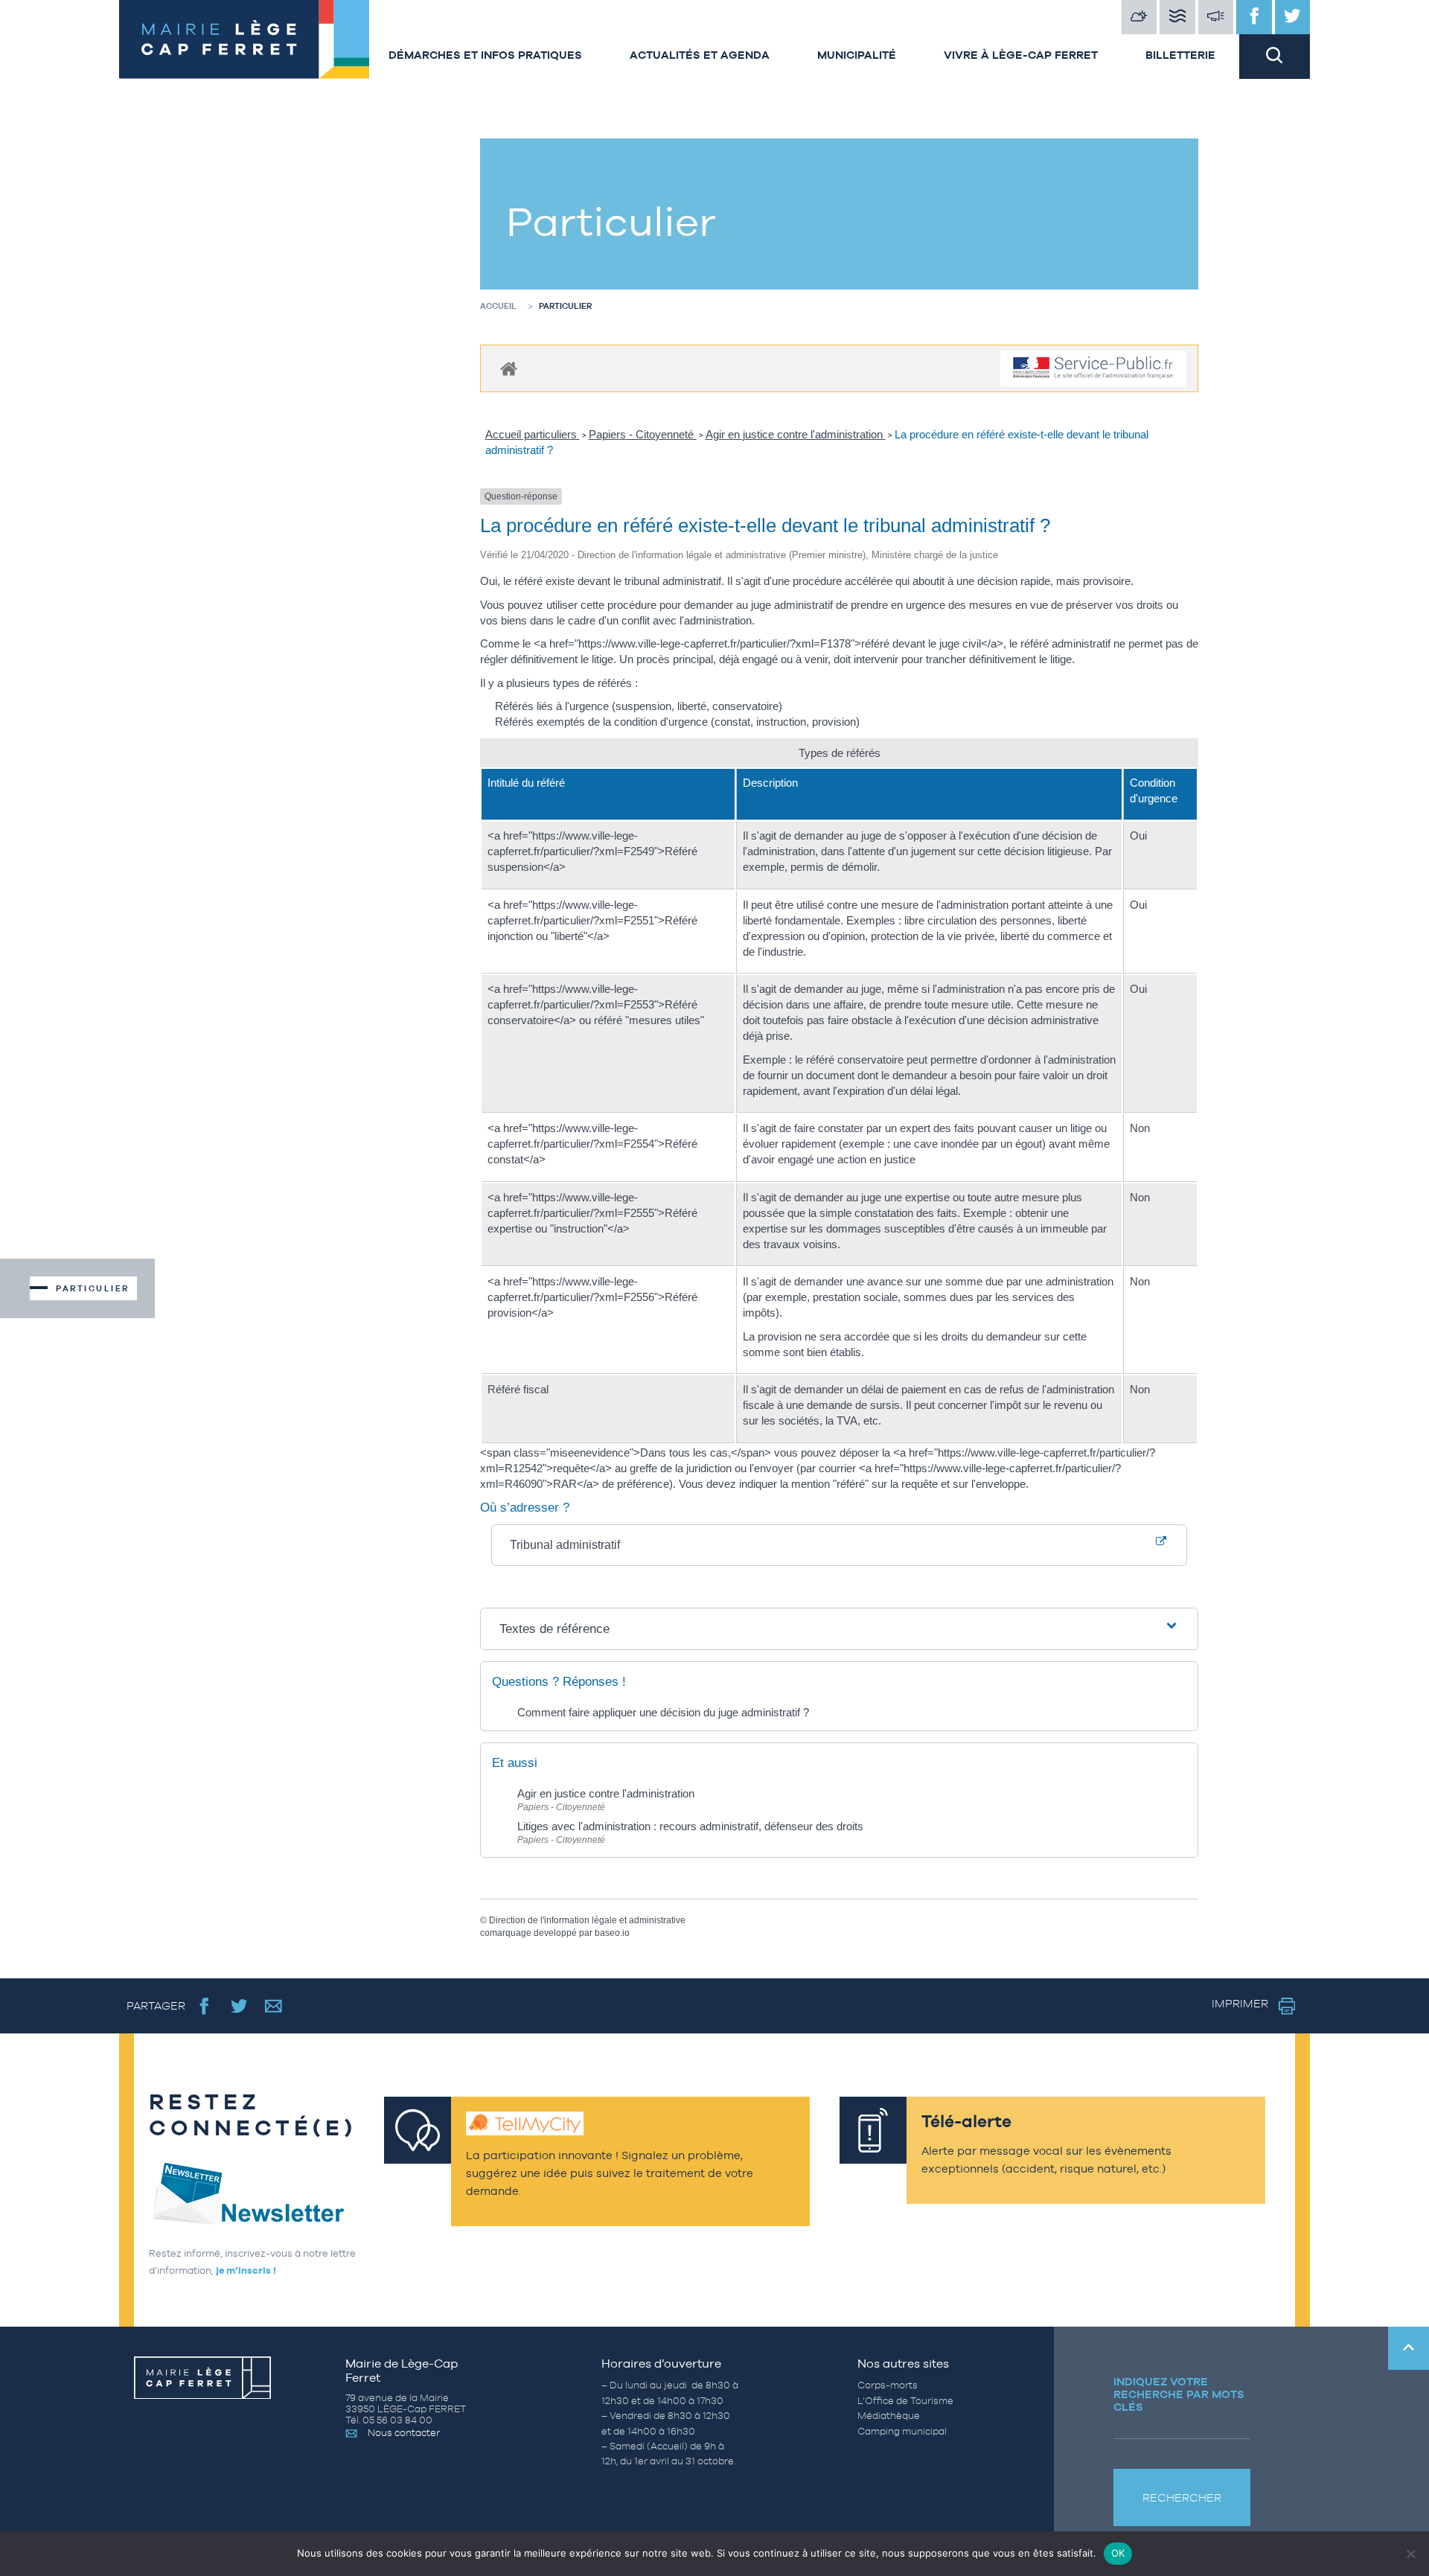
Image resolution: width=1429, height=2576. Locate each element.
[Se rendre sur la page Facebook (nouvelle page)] (204, 2005)
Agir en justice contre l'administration (796, 434)
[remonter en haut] (1409, 2348)
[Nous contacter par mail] (274, 2005)
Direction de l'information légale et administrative (587, 1920)
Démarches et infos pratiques (485, 55)
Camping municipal (902, 2431)
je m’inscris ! (246, 2270)
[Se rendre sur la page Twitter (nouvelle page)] (239, 2005)
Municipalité (857, 55)
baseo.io (612, 1933)
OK (1118, 2553)
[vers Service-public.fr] (1093, 369)
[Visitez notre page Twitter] (1293, 17)
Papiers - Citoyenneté (643, 434)
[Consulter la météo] (1139, 17)
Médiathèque (889, 2416)
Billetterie (1180, 55)
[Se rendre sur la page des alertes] (1216, 17)
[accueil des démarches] (509, 368)
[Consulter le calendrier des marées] (1177, 17)
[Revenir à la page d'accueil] (242, 39)
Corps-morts (888, 2385)
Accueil (498, 306)
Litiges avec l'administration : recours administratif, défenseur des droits (690, 1826)
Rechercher (1182, 2497)
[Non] (1410, 2554)
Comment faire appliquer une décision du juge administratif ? (663, 1712)
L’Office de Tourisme (905, 2401)
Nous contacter (404, 2433)
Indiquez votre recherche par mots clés (1179, 2394)
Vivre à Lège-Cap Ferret (1021, 55)
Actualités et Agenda (700, 55)
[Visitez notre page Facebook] (1254, 17)
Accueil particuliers (533, 434)
